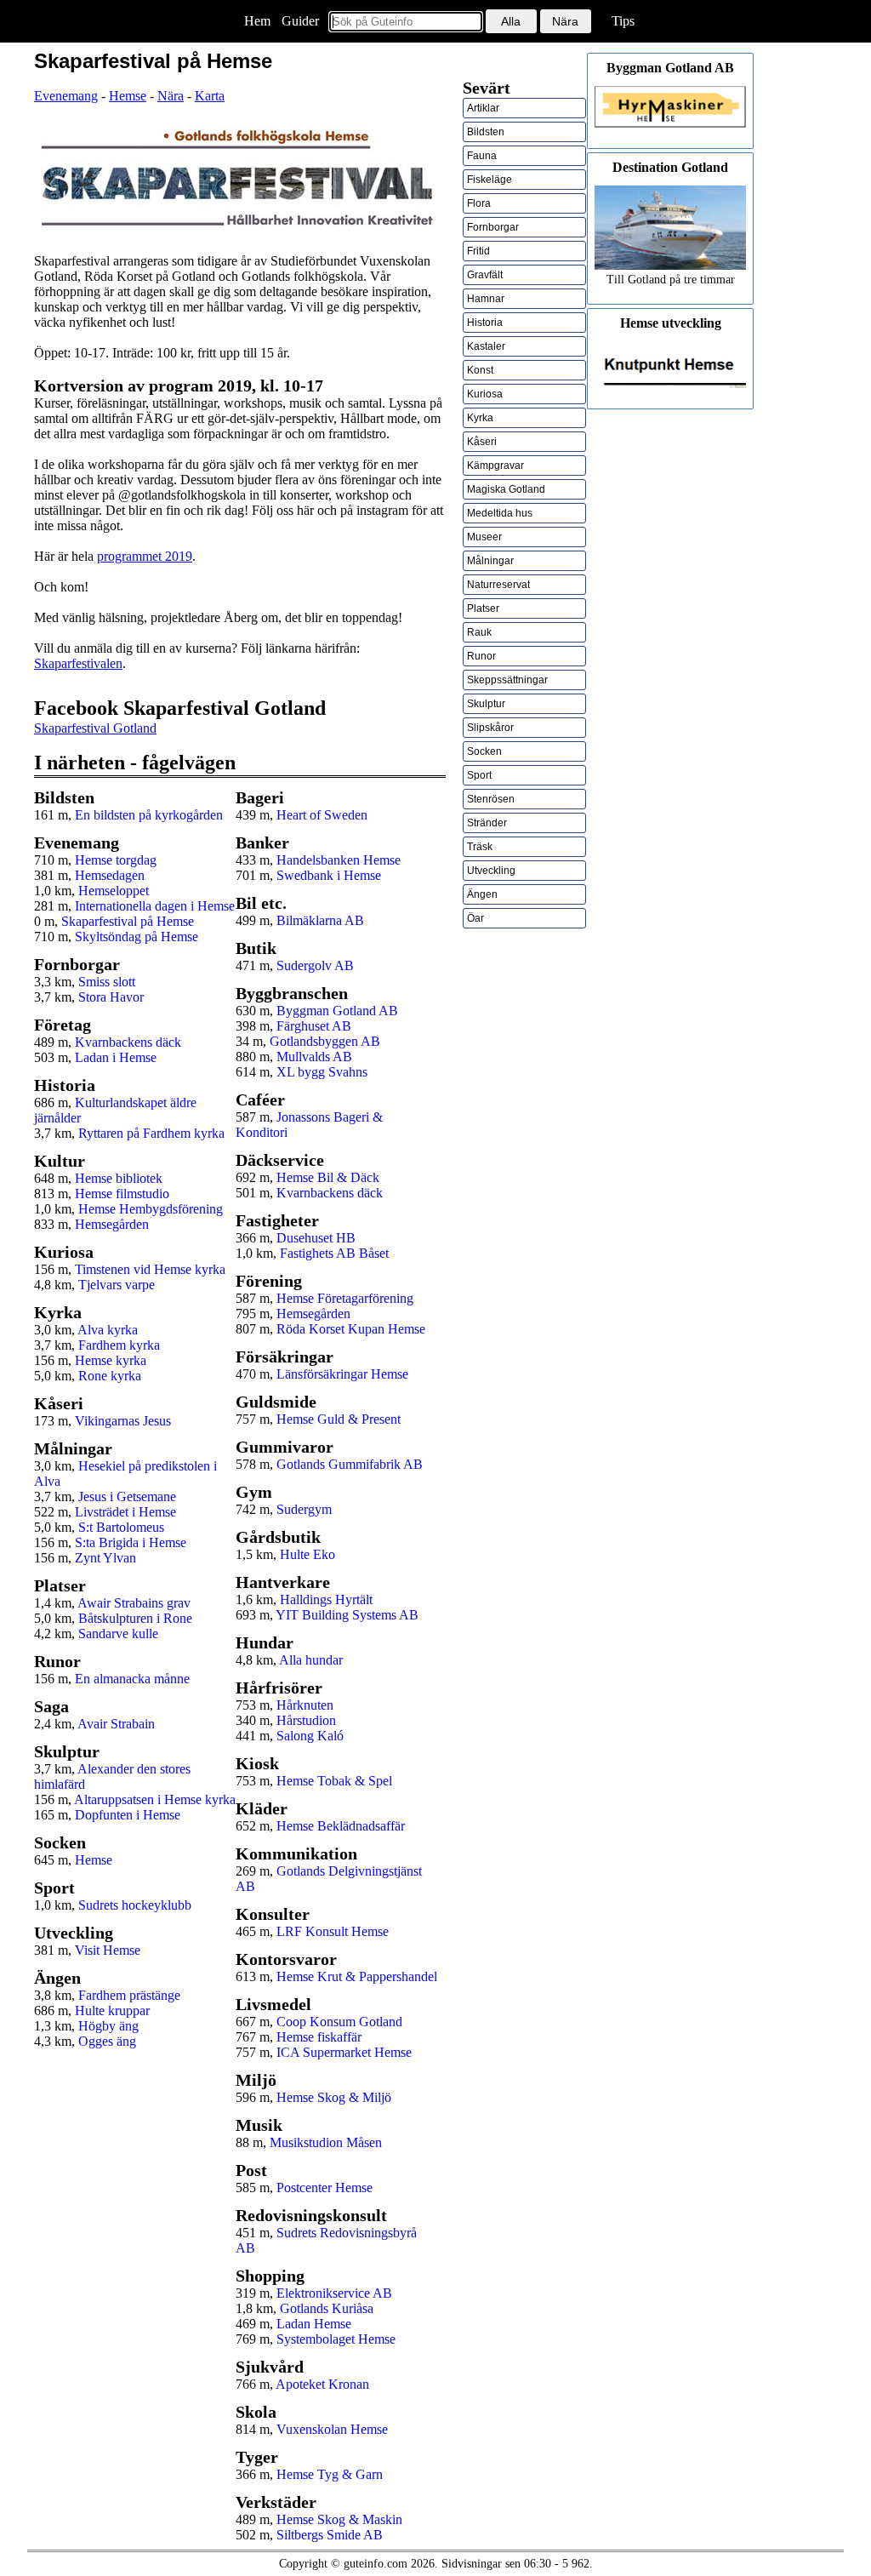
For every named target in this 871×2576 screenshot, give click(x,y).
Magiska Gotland (506, 489)
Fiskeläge (490, 180)
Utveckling (491, 871)
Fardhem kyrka (119, 1345)
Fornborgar (493, 227)
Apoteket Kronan (322, 2384)
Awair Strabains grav (134, 1603)
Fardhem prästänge (129, 1995)
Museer (484, 537)
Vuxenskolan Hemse (332, 2429)
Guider (300, 21)
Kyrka (480, 418)
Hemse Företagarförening (345, 1298)
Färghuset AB (314, 1026)
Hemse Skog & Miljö (334, 2097)
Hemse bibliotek (119, 1178)
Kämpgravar (495, 466)
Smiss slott (107, 982)
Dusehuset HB (316, 1238)
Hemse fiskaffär (319, 2037)
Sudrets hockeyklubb (135, 1905)
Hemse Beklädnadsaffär (341, 1826)
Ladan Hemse (314, 2324)
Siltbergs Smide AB (330, 2535)
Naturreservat (498, 585)
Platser (483, 608)
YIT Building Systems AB (347, 1615)
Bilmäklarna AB (320, 920)
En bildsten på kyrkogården (149, 815)
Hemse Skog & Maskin (339, 2519)
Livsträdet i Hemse (125, 1512)
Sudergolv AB (315, 965)
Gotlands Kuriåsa (327, 2308)
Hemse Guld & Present (339, 1419)
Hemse (128, 96)
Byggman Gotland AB (337, 1011)
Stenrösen (491, 799)
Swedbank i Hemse (329, 875)
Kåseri (482, 442)
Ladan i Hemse (116, 1057)
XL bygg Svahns (322, 1072)
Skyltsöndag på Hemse (137, 937)
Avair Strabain (116, 1724)
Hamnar (486, 299)
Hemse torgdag (116, 860)
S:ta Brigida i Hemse (131, 1542)
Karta (210, 96)
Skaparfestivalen (78, 663)
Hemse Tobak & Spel (334, 1781)
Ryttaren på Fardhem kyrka (151, 1133)
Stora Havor (111, 997)
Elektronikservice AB (334, 2293)
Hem (257, 21)
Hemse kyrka (111, 1360)
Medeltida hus (500, 513)
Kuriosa (485, 394)
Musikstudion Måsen (326, 2142)
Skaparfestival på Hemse (128, 921)
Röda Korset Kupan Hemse (351, 1329)
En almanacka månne (132, 1679)
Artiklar (483, 108)
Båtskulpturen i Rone (135, 1618)
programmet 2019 (145, 556)
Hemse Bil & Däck (328, 1177)
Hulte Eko (307, 1554)
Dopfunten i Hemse (128, 1815)
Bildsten (486, 132)
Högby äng (108, 2026)
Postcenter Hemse (324, 2188)
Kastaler (486, 346)
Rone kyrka (110, 1376)
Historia (485, 323)
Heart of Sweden (322, 815)
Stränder (487, 823)
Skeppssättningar (507, 680)
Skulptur (486, 704)
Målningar (490, 561)
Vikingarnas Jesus (123, 1421)
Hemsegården (112, 1224)
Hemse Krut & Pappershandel (357, 1976)
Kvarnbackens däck (128, 1042)
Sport (479, 775)
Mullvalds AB (314, 1057)
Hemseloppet (114, 891)
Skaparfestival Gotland (95, 728)
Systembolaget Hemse (336, 2339)
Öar (475, 918)
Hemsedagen (110, 875)
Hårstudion (306, 1720)
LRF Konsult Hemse (333, 1931)
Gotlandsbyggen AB (325, 1041)
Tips (623, 21)
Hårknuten (305, 1705)
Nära (171, 96)
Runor (481, 656)
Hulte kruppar (112, 2011)
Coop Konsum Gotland (339, 2022)
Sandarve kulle (118, 1634)
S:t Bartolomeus (121, 1527)
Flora (479, 203)
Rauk (479, 632)
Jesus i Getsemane (127, 1496)
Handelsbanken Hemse (339, 860)
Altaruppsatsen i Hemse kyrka (155, 1799)
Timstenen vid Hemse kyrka (150, 1269)
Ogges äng (107, 2041)
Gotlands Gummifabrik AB (350, 1464)
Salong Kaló (310, 1736)
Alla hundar (311, 1660)
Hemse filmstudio (122, 1194)
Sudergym (304, 1509)
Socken (484, 751)
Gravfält (485, 275)
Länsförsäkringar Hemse (342, 1374)
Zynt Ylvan (105, 1558)
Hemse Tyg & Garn (330, 2474)
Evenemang (66, 96)
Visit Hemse (108, 1950)
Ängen (482, 894)
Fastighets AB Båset (334, 1253)
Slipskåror (490, 728)
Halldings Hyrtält (326, 1599)
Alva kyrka (108, 1330)
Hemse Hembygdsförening (151, 1209)
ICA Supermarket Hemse (344, 2052)
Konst (480, 370)
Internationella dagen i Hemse (155, 906)
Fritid (478, 251)
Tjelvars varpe (117, 1285)
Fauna (482, 156)
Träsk (480, 847)
